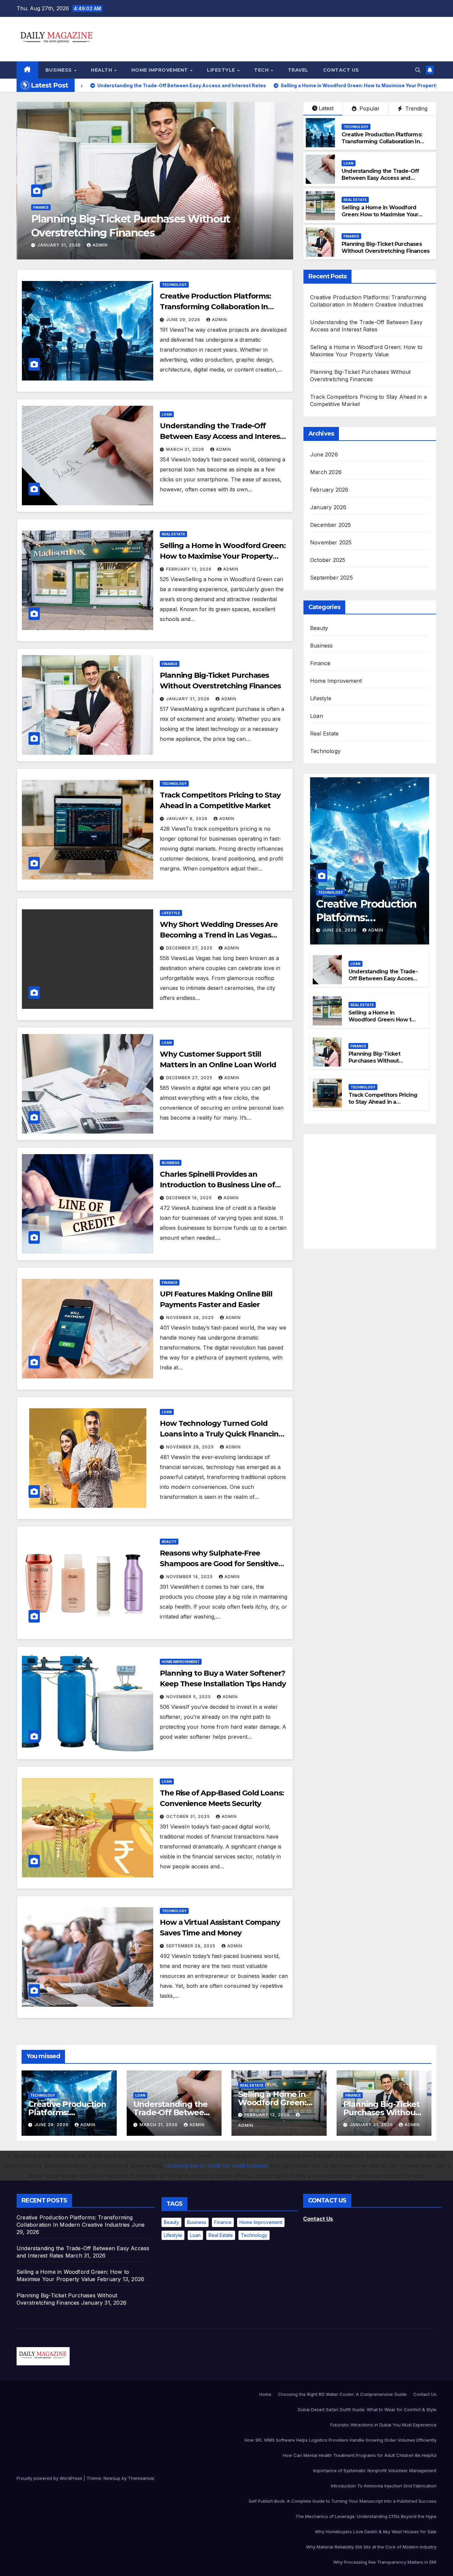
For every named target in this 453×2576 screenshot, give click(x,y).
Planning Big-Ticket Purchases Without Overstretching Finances (386, 247)
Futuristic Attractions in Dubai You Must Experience (383, 2425)
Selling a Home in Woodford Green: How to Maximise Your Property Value (380, 214)
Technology (45, 207)
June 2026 (324, 454)
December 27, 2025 (190, 948)
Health (102, 70)
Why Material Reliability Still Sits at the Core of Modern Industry (371, 2547)
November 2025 (331, 542)
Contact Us (341, 70)
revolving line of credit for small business (217, 2166)
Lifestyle (222, 70)
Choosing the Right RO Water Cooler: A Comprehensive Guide (342, 2394)
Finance (351, 236)
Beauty (169, 1542)
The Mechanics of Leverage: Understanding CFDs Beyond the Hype (366, 2516)
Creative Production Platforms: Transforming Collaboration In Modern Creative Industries (382, 141)
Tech (262, 70)
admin (97, 245)
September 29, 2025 (192, 1946)
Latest (326, 108)
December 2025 (331, 525)
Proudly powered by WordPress (50, 2478)
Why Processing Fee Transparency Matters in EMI (385, 2562)
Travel (298, 70)
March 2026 (326, 472)
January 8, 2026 (58, 245)
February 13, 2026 (190, 569)
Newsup (112, 2478)
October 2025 (328, 560)
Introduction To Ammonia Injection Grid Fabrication (384, 2486)
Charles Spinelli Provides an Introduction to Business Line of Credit (217, 1185)
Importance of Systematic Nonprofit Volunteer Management (375, 2471)
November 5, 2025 (189, 1697)
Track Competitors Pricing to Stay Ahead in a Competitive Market (383, 1102)
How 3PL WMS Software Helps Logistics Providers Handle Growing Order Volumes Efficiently (340, 2440)
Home (265, 2394)
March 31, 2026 (186, 449)
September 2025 (331, 578)
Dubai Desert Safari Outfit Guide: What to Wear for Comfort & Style (367, 2409)
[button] (418, 70)
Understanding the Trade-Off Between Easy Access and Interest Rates (380, 178)
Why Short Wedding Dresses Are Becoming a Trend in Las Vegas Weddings (219, 935)
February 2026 (329, 490)
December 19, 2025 (190, 1198)
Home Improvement (161, 70)
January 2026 (328, 507)
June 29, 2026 (184, 320)
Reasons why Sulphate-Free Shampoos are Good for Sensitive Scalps (219, 1564)
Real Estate (355, 200)
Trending (416, 108)
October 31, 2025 (189, 1816)
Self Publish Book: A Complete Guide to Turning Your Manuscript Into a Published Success (343, 2501)
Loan (349, 163)
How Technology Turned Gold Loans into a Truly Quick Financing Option (222, 1434)
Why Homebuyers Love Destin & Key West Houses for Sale (376, 2532)
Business (60, 70)
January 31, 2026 (189, 699)
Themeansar (141, 2478)
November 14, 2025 (190, 1577)
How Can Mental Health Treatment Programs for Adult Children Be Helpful (360, 2455)
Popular (369, 108)
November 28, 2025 (191, 1318)
